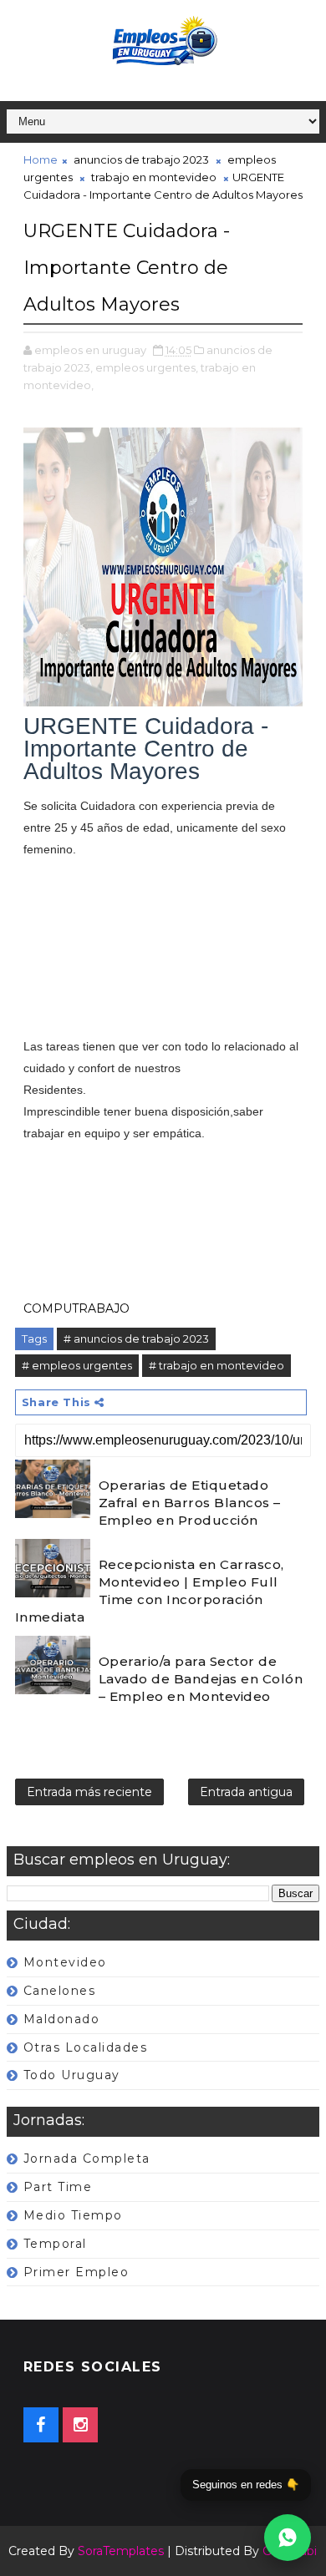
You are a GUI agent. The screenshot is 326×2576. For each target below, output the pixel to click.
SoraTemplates (121, 2551)
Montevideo (65, 1962)
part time (58, 2187)
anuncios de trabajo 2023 (141, 159)
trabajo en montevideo (154, 177)
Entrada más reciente (89, 1792)
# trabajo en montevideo (216, 1365)
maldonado (62, 2019)
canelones (60, 1991)
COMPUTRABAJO (76, 1308)
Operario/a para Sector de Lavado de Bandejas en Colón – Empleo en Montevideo (201, 1679)
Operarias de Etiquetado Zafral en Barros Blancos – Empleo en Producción (190, 1503)
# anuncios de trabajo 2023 (136, 1339)
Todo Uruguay (72, 2075)
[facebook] (41, 2425)
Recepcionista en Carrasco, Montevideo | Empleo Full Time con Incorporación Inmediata (150, 1591)
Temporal (55, 2244)
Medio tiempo (73, 2215)
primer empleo (76, 2272)
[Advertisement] (163, 959)
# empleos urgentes (77, 1365)
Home (41, 159)
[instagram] (80, 2425)
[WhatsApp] (288, 2538)
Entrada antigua (246, 1792)
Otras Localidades (86, 2047)
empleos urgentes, (147, 367)
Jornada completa (87, 2158)
